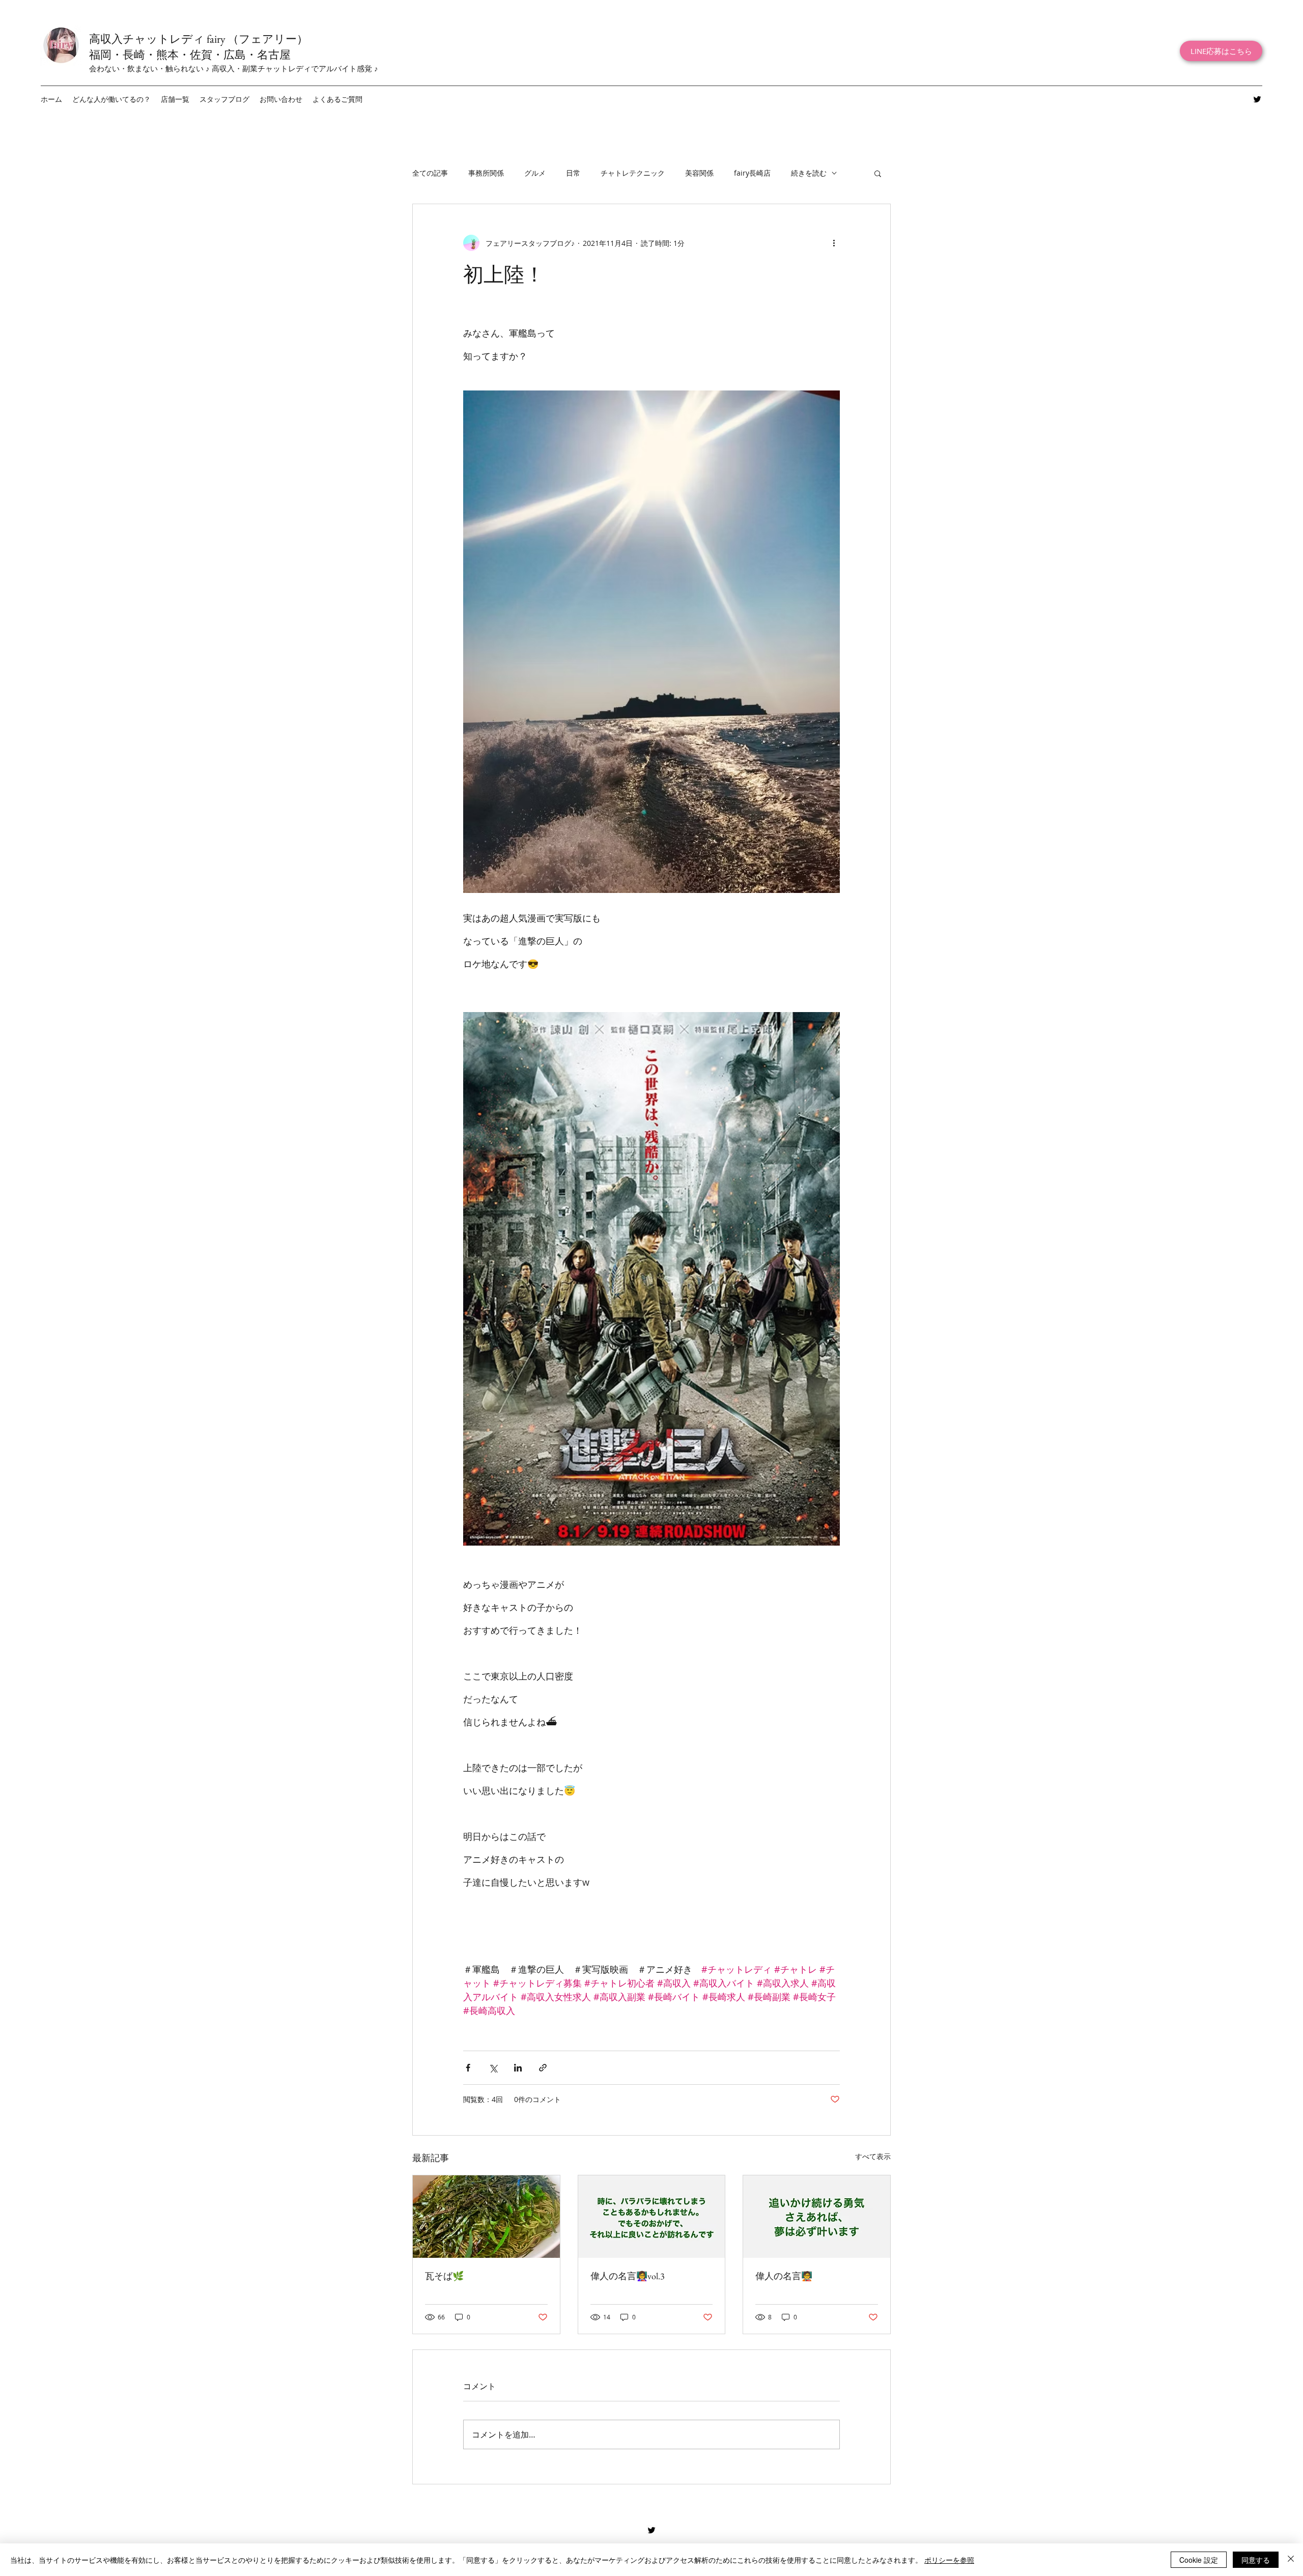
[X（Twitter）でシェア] (493, 2068)
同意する (1256, 2560)
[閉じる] (1291, 2560)
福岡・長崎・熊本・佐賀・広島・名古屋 (190, 55)
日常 (573, 173)
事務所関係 (486, 173)
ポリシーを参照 (949, 2560)
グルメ (535, 173)
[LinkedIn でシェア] (518, 2068)
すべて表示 (873, 2156)
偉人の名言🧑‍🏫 (784, 2276)
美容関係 (699, 173)
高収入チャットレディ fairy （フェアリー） (199, 39)
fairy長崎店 (752, 173)
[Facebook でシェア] (468, 2068)
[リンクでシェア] (543, 2068)
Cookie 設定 (1199, 2560)
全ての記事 (430, 173)
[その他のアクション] (834, 243)
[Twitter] (1257, 99)
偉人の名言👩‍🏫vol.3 (628, 2276)
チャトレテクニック (633, 173)
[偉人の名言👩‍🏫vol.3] (652, 2217)
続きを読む (809, 173)
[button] (175, 99)
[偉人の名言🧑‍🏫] (817, 2217)
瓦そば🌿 (444, 2276)
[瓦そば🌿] (486, 2217)
